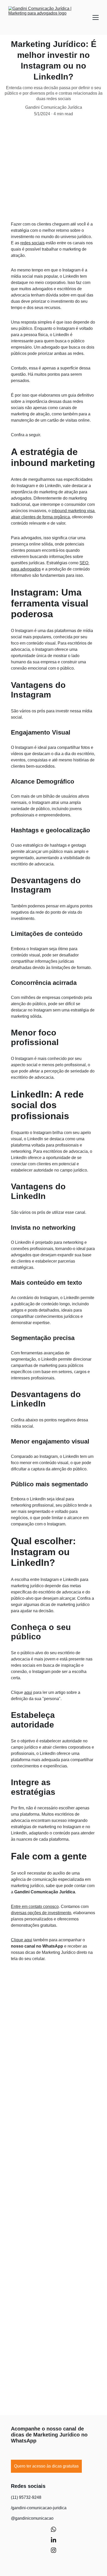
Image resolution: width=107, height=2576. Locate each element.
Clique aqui (22, 1940)
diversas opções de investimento (41, 1913)
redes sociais (32, 243)
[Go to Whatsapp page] (53, 2532)
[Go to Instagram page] (53, 2550)
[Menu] (96, 17)
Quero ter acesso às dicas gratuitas (46, 2466)
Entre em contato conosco (35, 1907)
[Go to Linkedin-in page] (53, 2542)
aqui (28, 1692)
